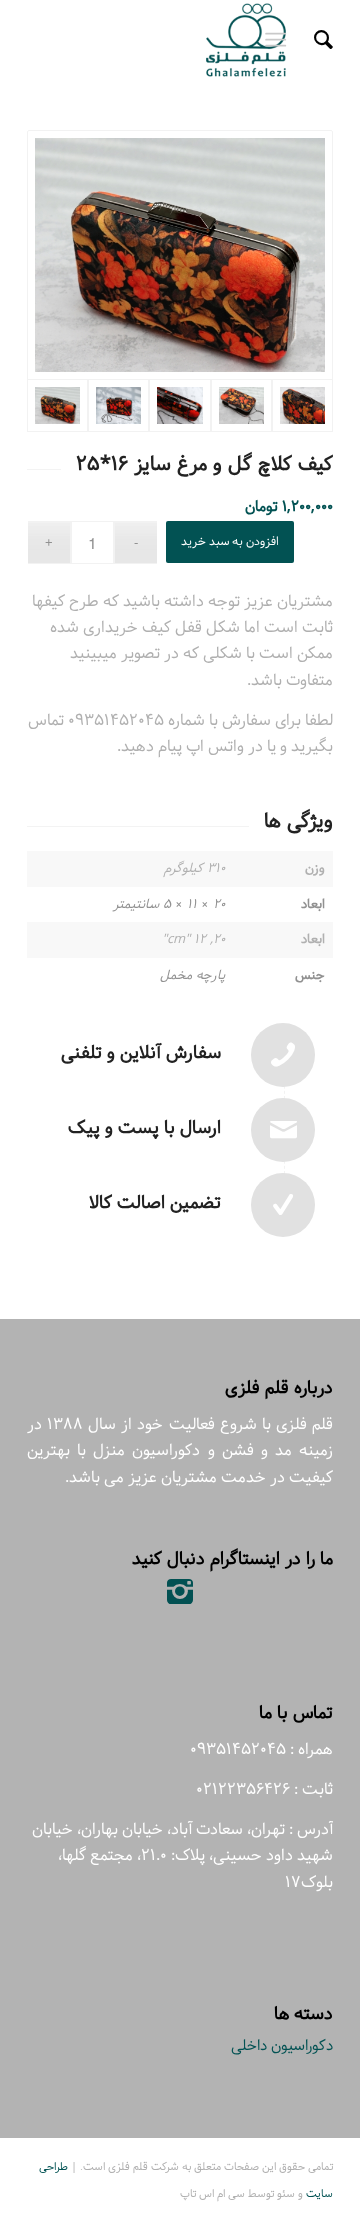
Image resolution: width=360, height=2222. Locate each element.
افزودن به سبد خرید (230, 541)
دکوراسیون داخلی (282, 2045)
